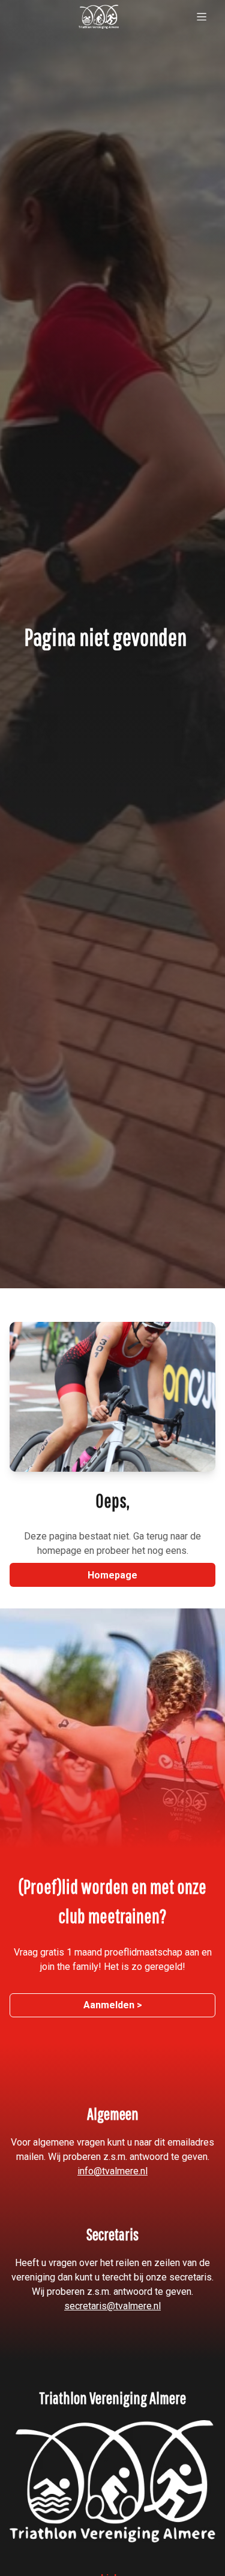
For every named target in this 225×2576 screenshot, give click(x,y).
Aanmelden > (113, 2005)
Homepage (112, 1575)
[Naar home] (99, 17)
